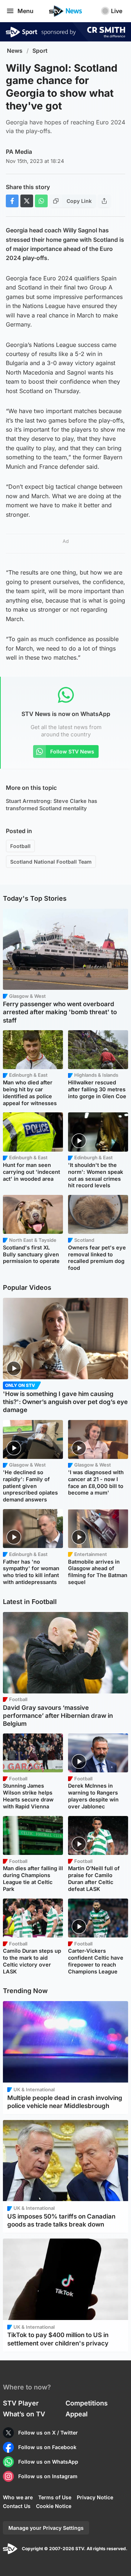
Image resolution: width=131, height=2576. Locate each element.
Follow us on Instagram (48, 2476)
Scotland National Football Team (51, 862)
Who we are (18, 2497)
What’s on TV (24, 2414)
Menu (25, 11)
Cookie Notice (54, 2506)
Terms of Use (55, 2497)
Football (20, 846)
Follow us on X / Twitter (48, 2433)
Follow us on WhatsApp (48, 2462)
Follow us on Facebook (47, 2447)
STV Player (21, 2403)
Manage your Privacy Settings (46, 2528)
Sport (40, 51)
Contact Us (17, 2506)
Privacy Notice (95, 2497)
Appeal (77, 2414)
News (15, 51)
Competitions (87, 2403)
